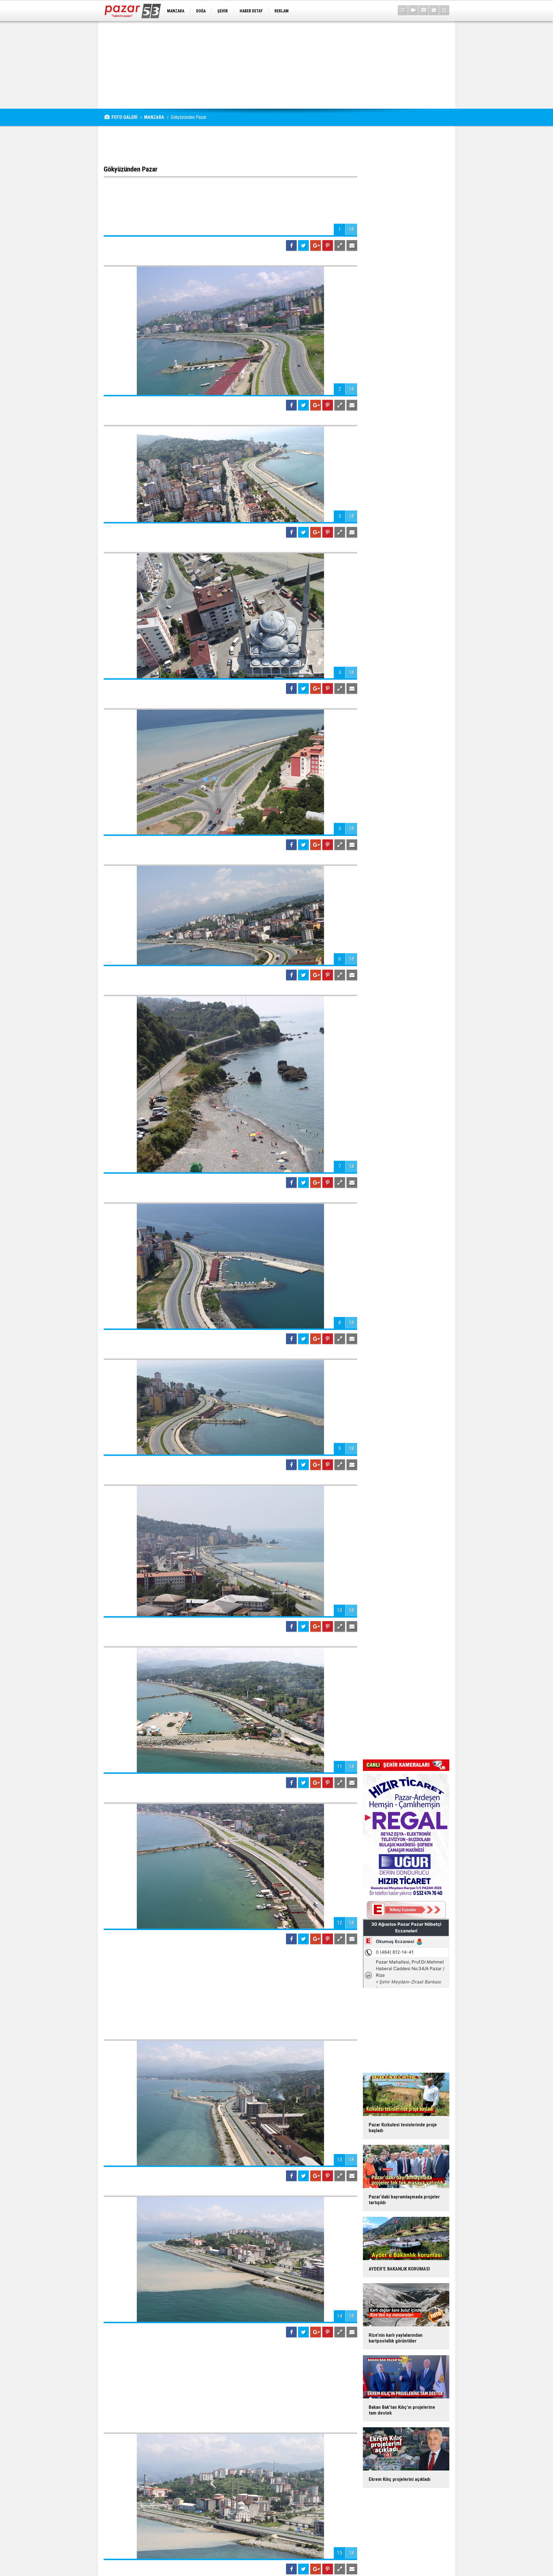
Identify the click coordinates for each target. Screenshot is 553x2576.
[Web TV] (413, 10)
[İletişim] (434, 10)
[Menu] (403, 10)
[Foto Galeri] (424, 10)
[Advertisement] (276, 65)
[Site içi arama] (444, 10)
